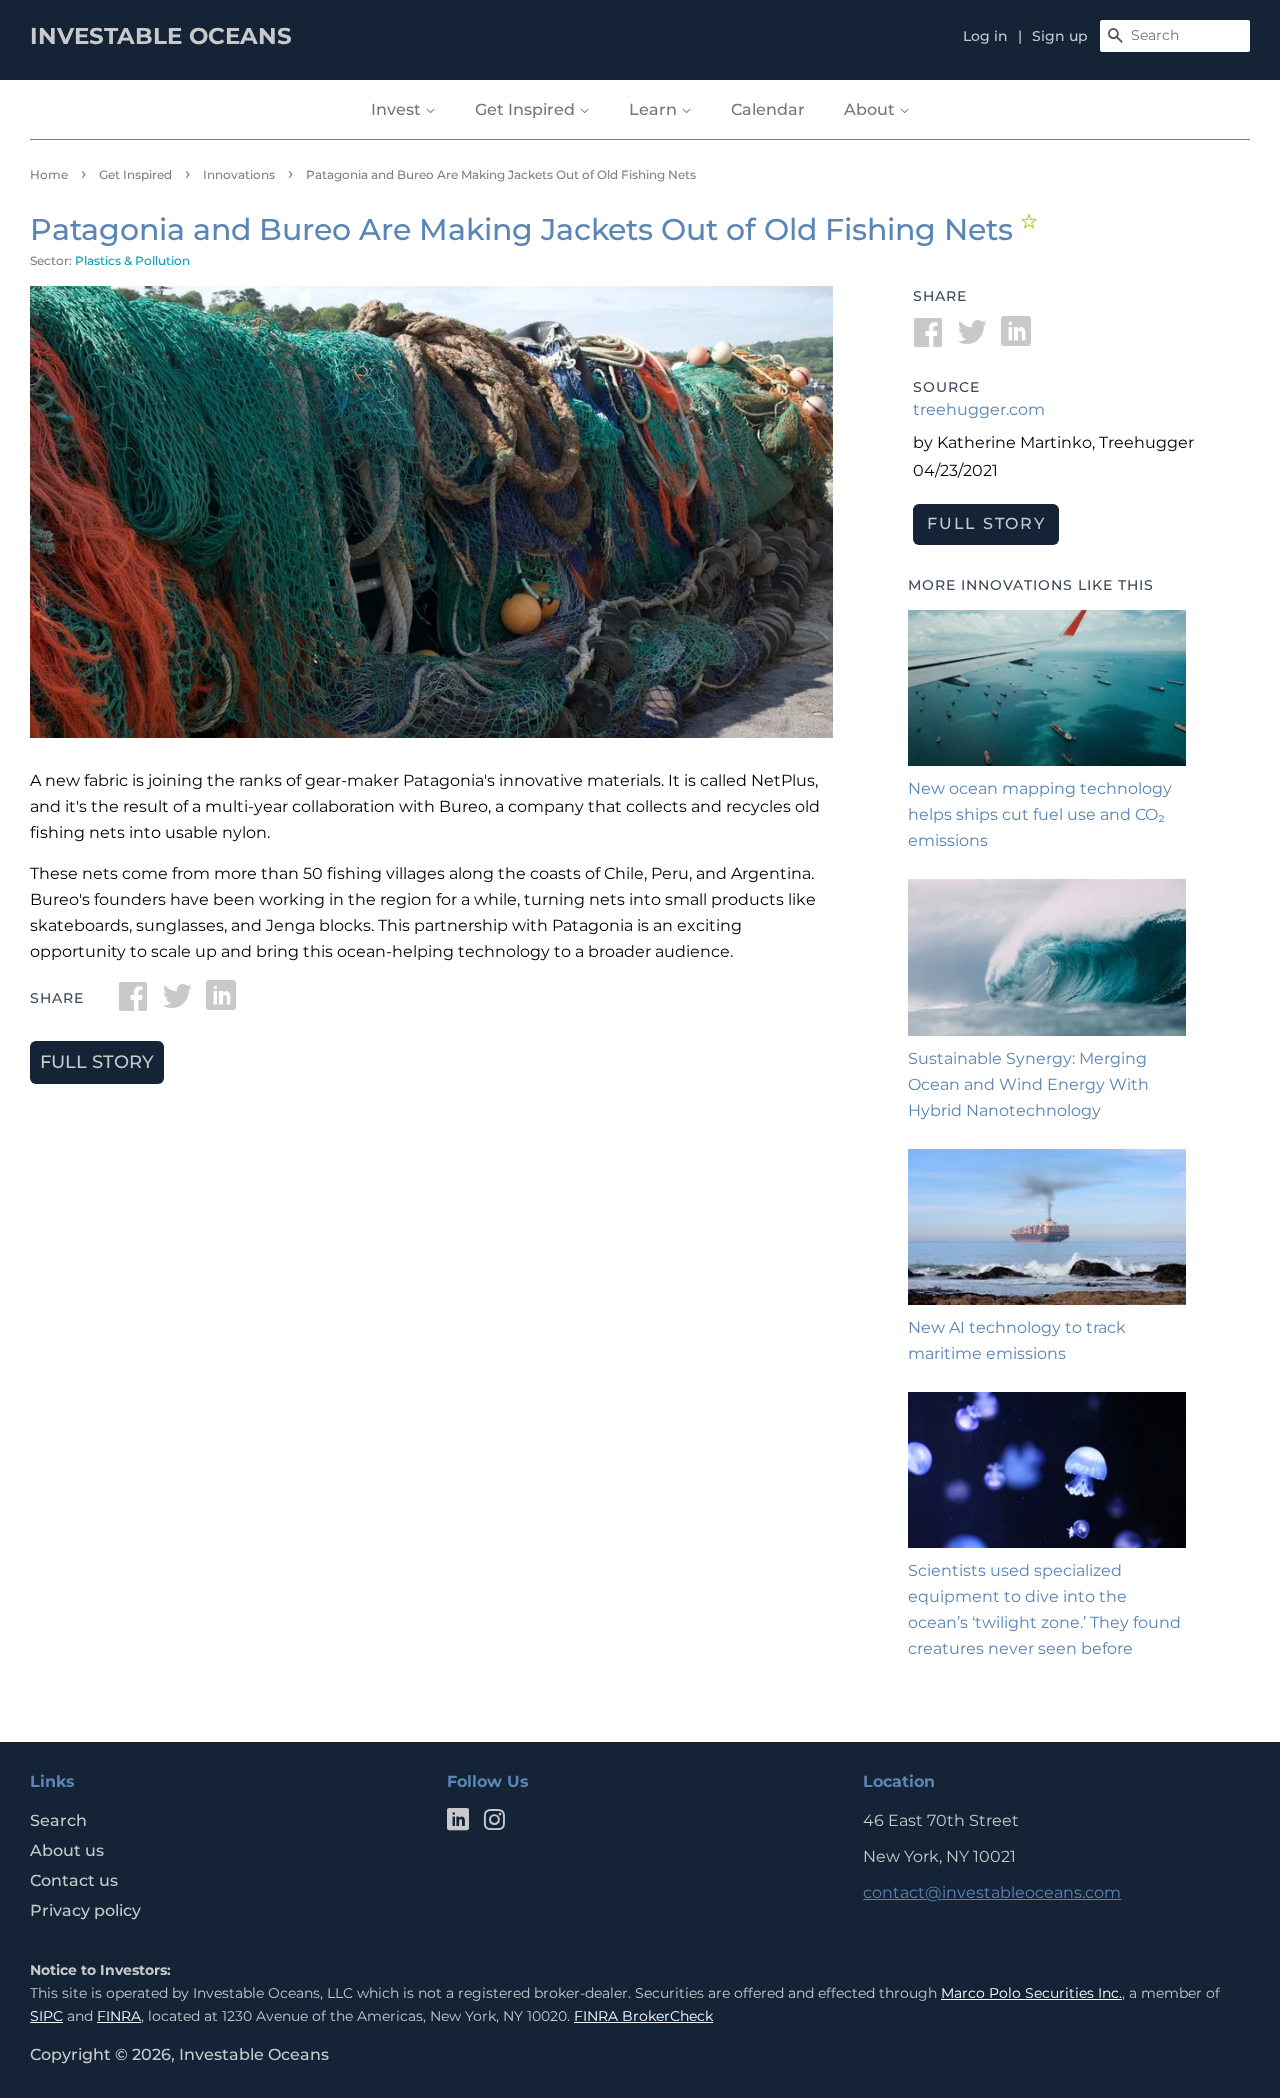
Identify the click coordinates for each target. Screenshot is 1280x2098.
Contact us (74, 1880)
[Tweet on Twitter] (177, 1002)
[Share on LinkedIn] (221, 1002)
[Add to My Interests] (1031, 221)
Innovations (239, 174)
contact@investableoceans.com (992, 1892)
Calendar (768, 109)
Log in (985, 36)
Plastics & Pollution (132, 260)
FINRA (119, 2016)
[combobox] (1175, 36)
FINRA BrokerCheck (643, 2016)
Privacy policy (85, 1910)
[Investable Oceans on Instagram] (494, 1823)
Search (58, 1820)
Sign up (1060, 36)
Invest (398, 109)
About (871, 109)
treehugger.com (979, 409)
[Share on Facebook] (133, 1002)
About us (67, 1850)
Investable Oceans (254, 2054)
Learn (655, 109)
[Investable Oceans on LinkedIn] (458, 1823)
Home (49, 174)
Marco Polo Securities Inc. (1031, 1993)
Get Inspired (527, 109)
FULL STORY (97, 1061)
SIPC (46, 2016)
